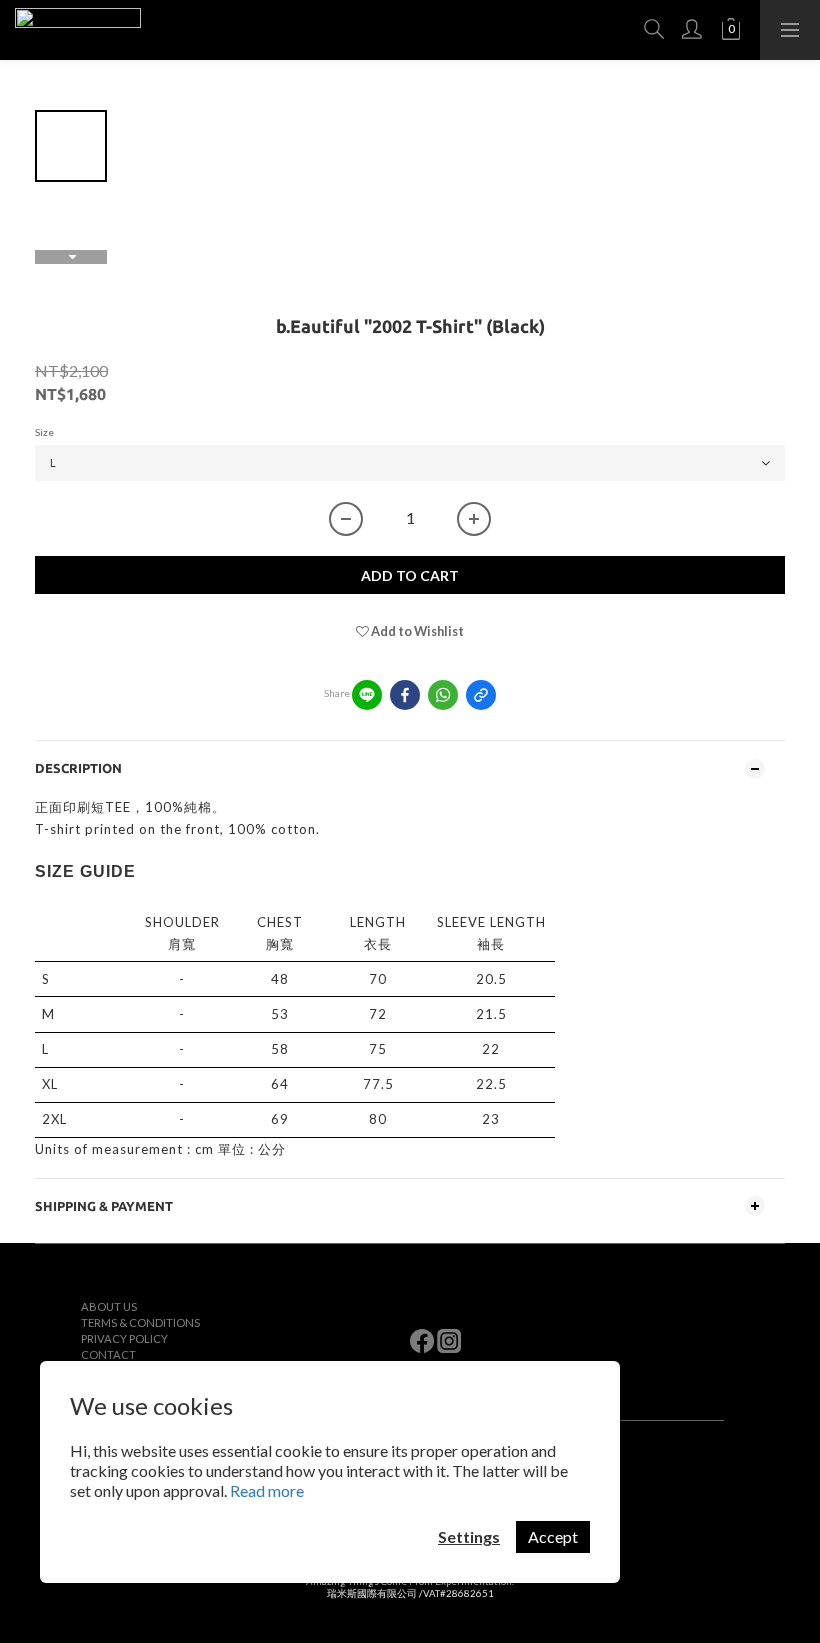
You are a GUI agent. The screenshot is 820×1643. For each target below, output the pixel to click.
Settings (469, 1536)
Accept (553, 1536)
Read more (267, 1490)
